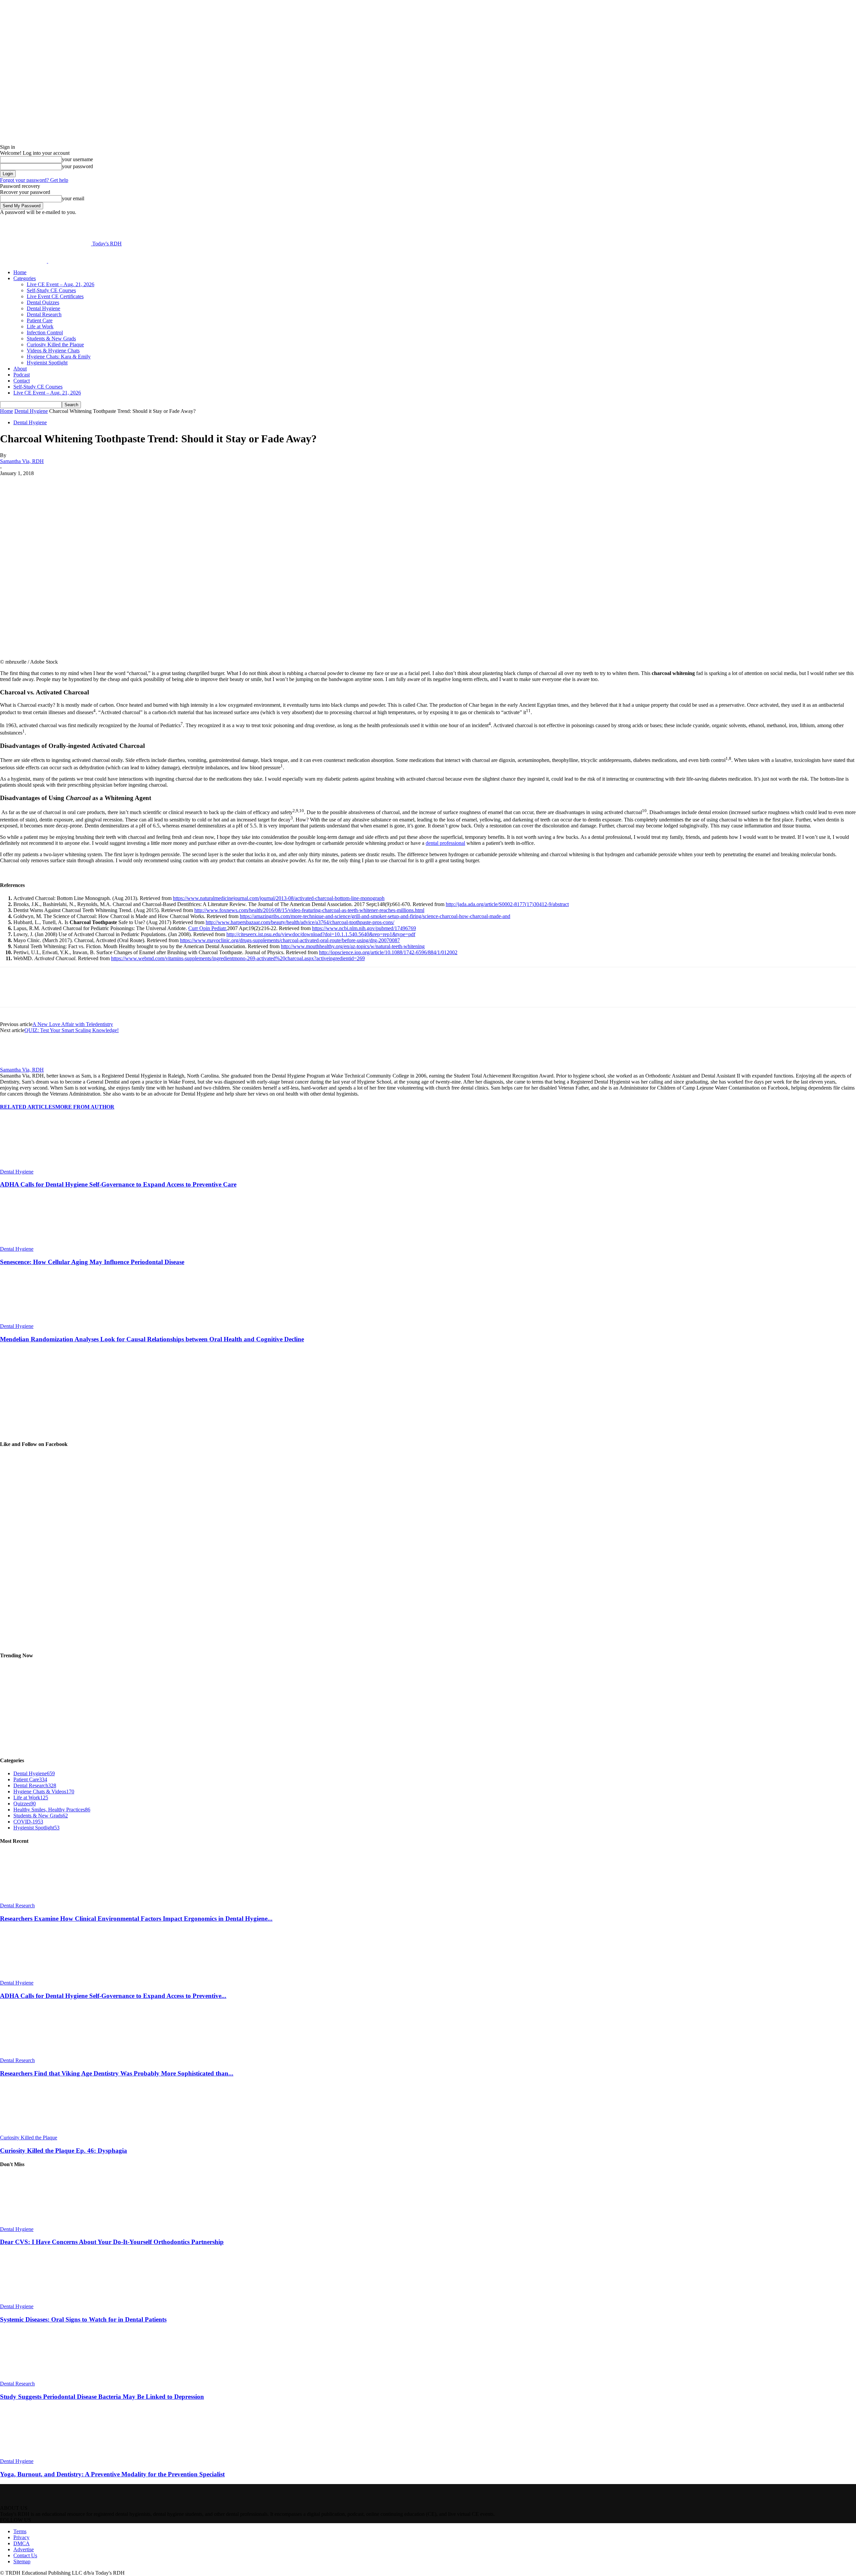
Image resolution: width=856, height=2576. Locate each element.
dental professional (445, 843)
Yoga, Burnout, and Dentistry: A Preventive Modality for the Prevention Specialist (112, 2474)
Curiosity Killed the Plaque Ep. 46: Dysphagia (64, 2151)
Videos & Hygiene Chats (53, 351)
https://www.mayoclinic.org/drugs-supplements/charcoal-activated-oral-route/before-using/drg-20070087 (290, 940)
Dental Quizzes (43, 302)
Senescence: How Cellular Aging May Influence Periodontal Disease (92, 1262)
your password (77, 166)
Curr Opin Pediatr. (208, 928)
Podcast (22, 375)
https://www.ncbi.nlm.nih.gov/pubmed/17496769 (364, 928)
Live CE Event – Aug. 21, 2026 (61, 284)
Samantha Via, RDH (22, 461)
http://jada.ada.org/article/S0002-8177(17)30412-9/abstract (507, 904)
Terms (20, 2531)
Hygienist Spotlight (47, 363)
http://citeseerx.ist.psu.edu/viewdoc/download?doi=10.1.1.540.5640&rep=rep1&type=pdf (321, 934)
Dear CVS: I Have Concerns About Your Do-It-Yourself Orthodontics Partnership (112, 2242)
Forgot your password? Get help (34, 180)
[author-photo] (16, 1064)
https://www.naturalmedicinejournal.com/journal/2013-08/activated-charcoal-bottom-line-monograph (279, 898)
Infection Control (45, 332)
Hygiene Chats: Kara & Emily (59, 357)
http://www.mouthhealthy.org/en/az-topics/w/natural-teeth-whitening (353, 946)
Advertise (24, 2549)
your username (77, 159)
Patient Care (40, 320)
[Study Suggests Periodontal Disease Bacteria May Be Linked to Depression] (36, 2378)
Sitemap (22, 2561)
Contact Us (25, 2555)
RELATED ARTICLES (28, 1107)
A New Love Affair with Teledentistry (73, 1024)
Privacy (21, 2537)
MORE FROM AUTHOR (85, 1107)
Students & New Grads (51, 339)
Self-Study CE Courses (51, 290)
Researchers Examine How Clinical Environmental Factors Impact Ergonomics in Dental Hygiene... (136, 1919)
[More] (168, 483)
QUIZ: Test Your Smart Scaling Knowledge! (72, 1030)
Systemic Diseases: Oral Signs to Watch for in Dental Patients (83, 2319)
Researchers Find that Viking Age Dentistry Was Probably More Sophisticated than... (117, 2073)
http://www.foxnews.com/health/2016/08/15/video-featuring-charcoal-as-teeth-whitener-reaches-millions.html (309, 910)
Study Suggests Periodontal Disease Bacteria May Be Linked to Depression (102, 2397)
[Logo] (24, 261)
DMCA (22, 2543)
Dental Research (44, 314)
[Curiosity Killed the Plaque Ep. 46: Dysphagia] (36, 2132)
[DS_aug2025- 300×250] (50, 1747)
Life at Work (40, 326)
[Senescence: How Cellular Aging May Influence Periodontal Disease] (36, 1243)
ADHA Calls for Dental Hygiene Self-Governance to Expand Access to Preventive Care (118, 1184)
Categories (25, 278)
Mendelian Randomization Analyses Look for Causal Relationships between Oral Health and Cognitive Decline (152, 1339)
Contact (22, 381)
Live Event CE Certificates (55, 296)
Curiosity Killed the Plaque (55, 345)
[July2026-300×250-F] (50, 1431)
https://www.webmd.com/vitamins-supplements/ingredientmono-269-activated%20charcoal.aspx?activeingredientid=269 (238, 958)
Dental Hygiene (43, 308)
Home (20, 272)
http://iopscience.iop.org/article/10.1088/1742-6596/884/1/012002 (388, 952)
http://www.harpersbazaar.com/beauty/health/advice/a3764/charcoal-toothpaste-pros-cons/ (300, 922)
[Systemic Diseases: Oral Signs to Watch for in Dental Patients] (36, 2300)
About (20, 369)
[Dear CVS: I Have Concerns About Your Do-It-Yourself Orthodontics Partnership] (36, 2223)
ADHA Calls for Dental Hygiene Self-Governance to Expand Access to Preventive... (113, 1996)
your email (73, 198)
